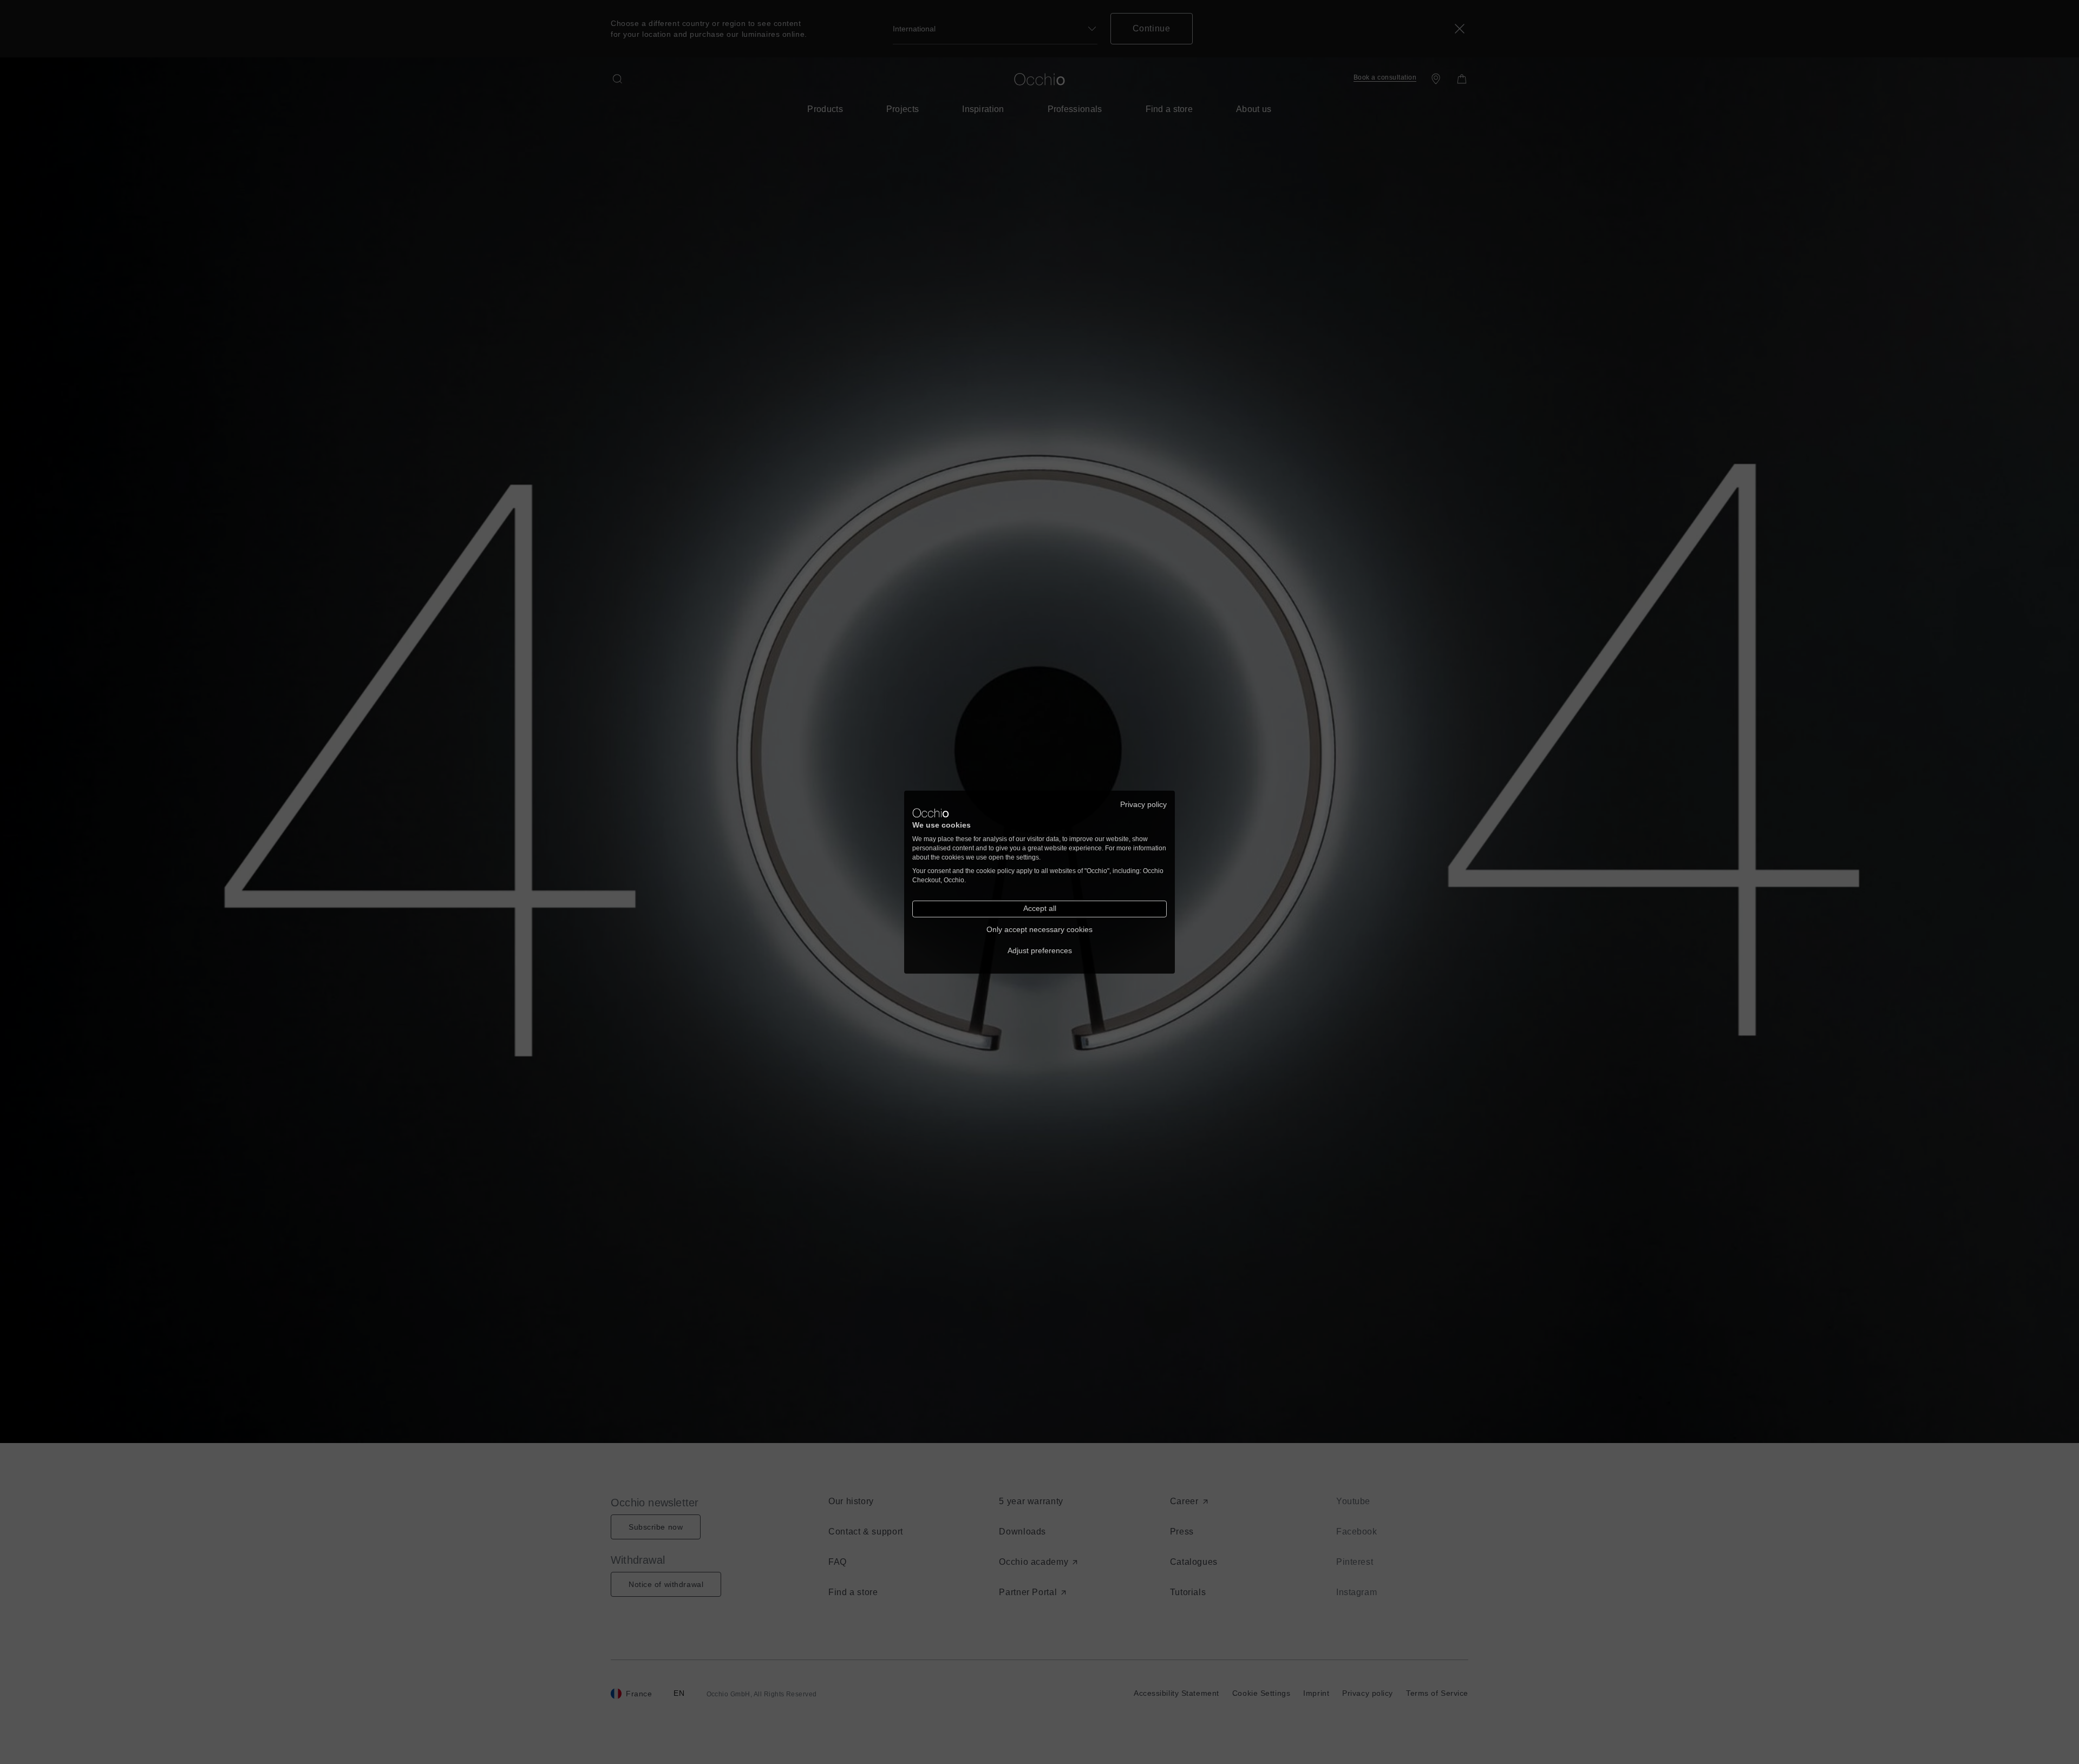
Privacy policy (1143, 804)
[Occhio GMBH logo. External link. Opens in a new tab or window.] (931, 813)
